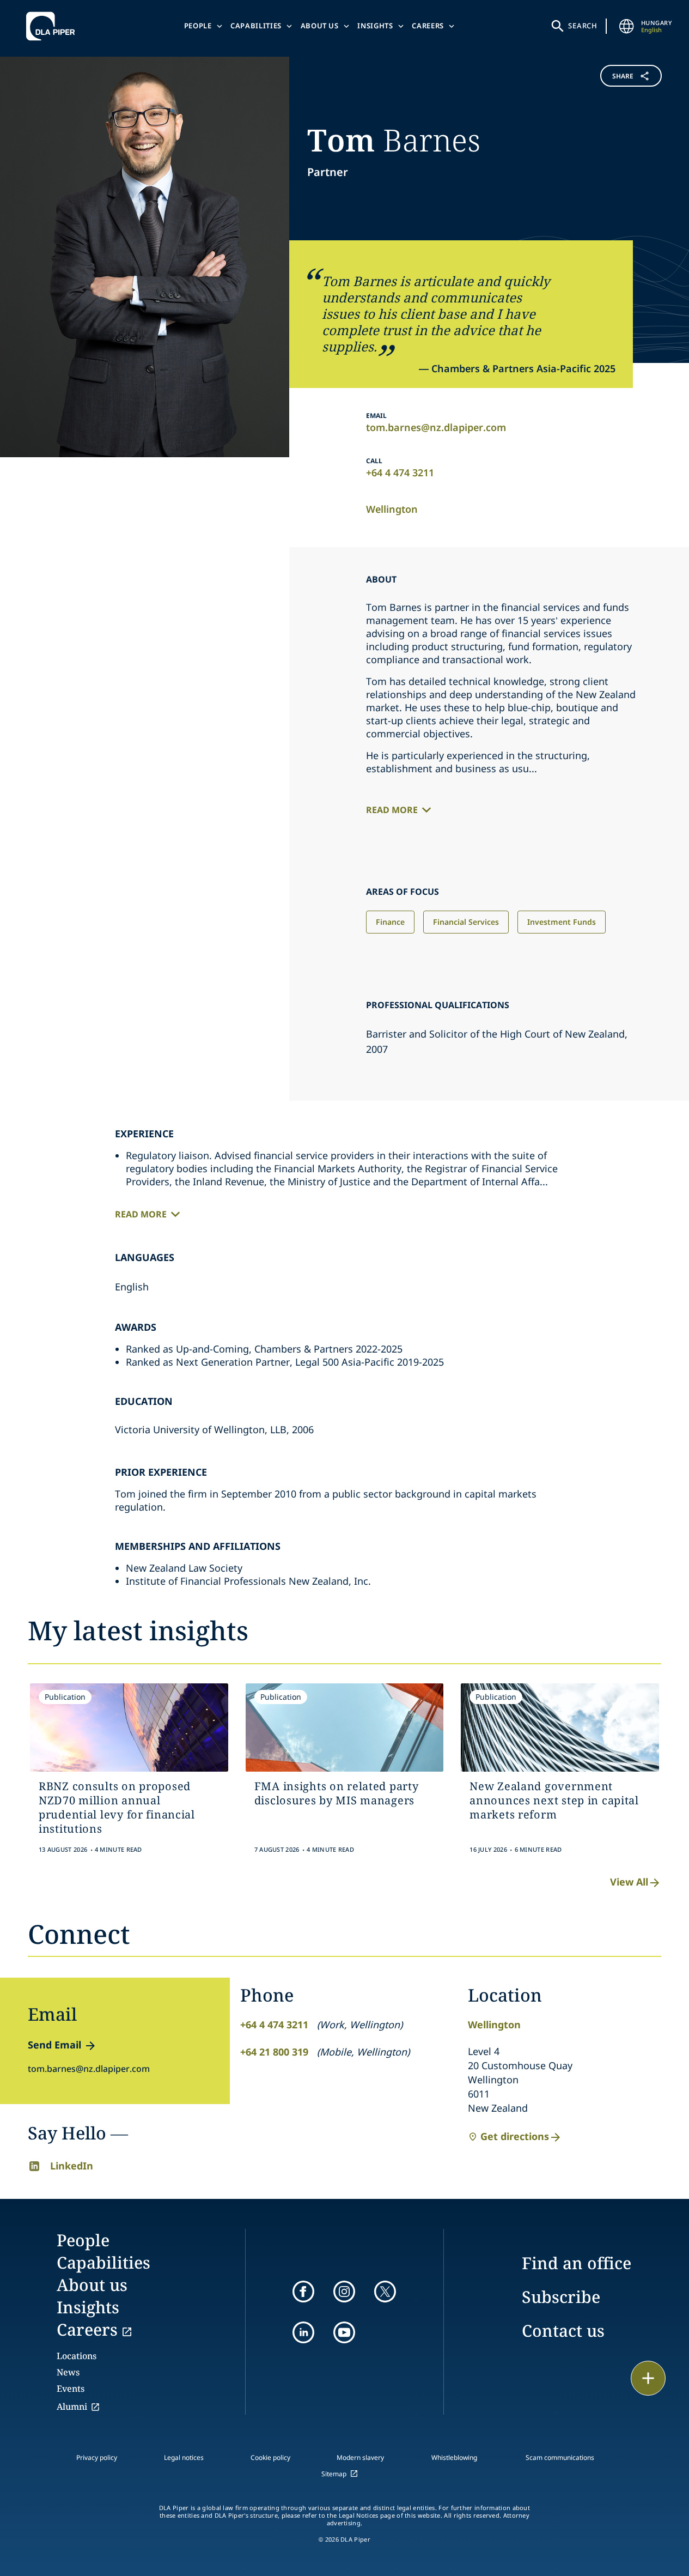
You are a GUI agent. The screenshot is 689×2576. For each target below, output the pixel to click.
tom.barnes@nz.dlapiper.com (436, 427)
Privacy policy (97, 2457)
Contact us (563, 2330)
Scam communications (560, 2457)
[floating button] (648, 2378)
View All (629, 1882)
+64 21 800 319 (274, 2052)
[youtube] (344, 2332)
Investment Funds (562, 922)
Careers (428, 26)
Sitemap (334, 2474)
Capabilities (256, 26)
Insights (375, 26)
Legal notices (184, 2457)
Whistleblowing (454, 2457)
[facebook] (303, 2292)
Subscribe (561, 2297)
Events (71, 2389)
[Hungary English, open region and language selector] (627, 26)
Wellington (392, 509)
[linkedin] (303, 2332)
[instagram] (344, 2292)
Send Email (54, 2045)
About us (320, 26)
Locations (77, 2356)
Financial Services (466, 922)
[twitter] (385, 2292)
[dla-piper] (53, 26)
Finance (390, 922)
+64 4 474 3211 (400, 472)
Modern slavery (360, 2457)
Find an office (577, 2263)
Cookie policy (270, 2457)
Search (583, 26)
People (198, 26)
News (68, 2372)
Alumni (72, 2407)
